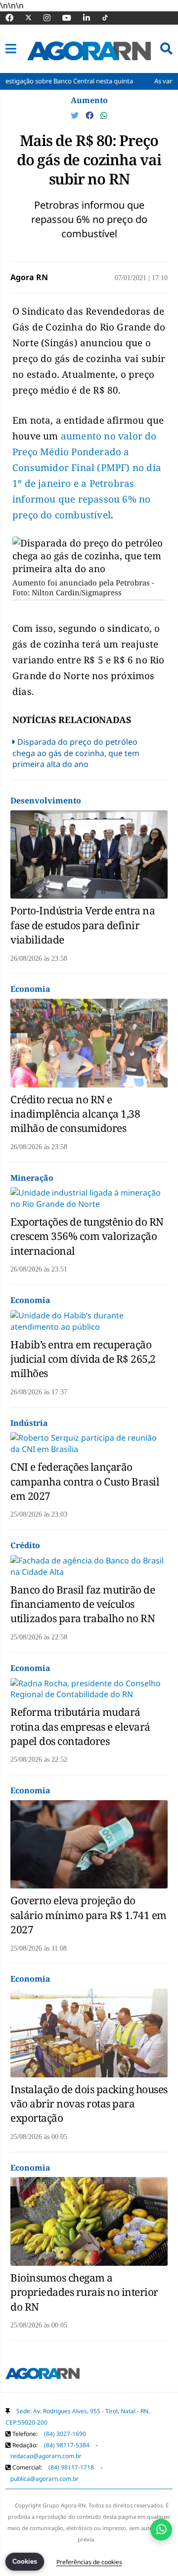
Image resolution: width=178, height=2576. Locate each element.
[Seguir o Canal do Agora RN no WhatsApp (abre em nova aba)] (161, 2530)
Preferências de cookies (89, 2562)
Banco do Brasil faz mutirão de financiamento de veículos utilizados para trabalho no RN (83, 1604)
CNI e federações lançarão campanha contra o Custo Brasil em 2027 (85, 1481)
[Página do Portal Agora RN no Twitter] (34, 18)
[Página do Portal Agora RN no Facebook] (14, 18)
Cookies (25, 2561)
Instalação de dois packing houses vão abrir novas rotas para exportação (89, 2104)
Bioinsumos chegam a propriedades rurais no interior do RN (84, 2292)
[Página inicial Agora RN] (43, 2375)
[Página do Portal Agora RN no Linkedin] (91, 18)
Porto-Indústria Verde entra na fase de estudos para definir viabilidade (83, 925)
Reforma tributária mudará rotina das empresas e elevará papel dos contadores (80, 1726)
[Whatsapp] (104, 115)
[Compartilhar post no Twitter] (76, 115)
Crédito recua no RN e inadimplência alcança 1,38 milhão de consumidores (75, 1114)
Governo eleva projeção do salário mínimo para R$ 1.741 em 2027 (89, 1915)
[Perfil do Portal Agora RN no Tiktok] (110, 18)
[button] (11, 49)
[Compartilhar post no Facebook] (90, 115)
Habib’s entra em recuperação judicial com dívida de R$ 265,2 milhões (83, 1359)
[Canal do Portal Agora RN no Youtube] (72, 18)
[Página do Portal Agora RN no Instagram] (52, 18)
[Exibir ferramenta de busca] (166, 49)
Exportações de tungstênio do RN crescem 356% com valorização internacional (87, 1236)
